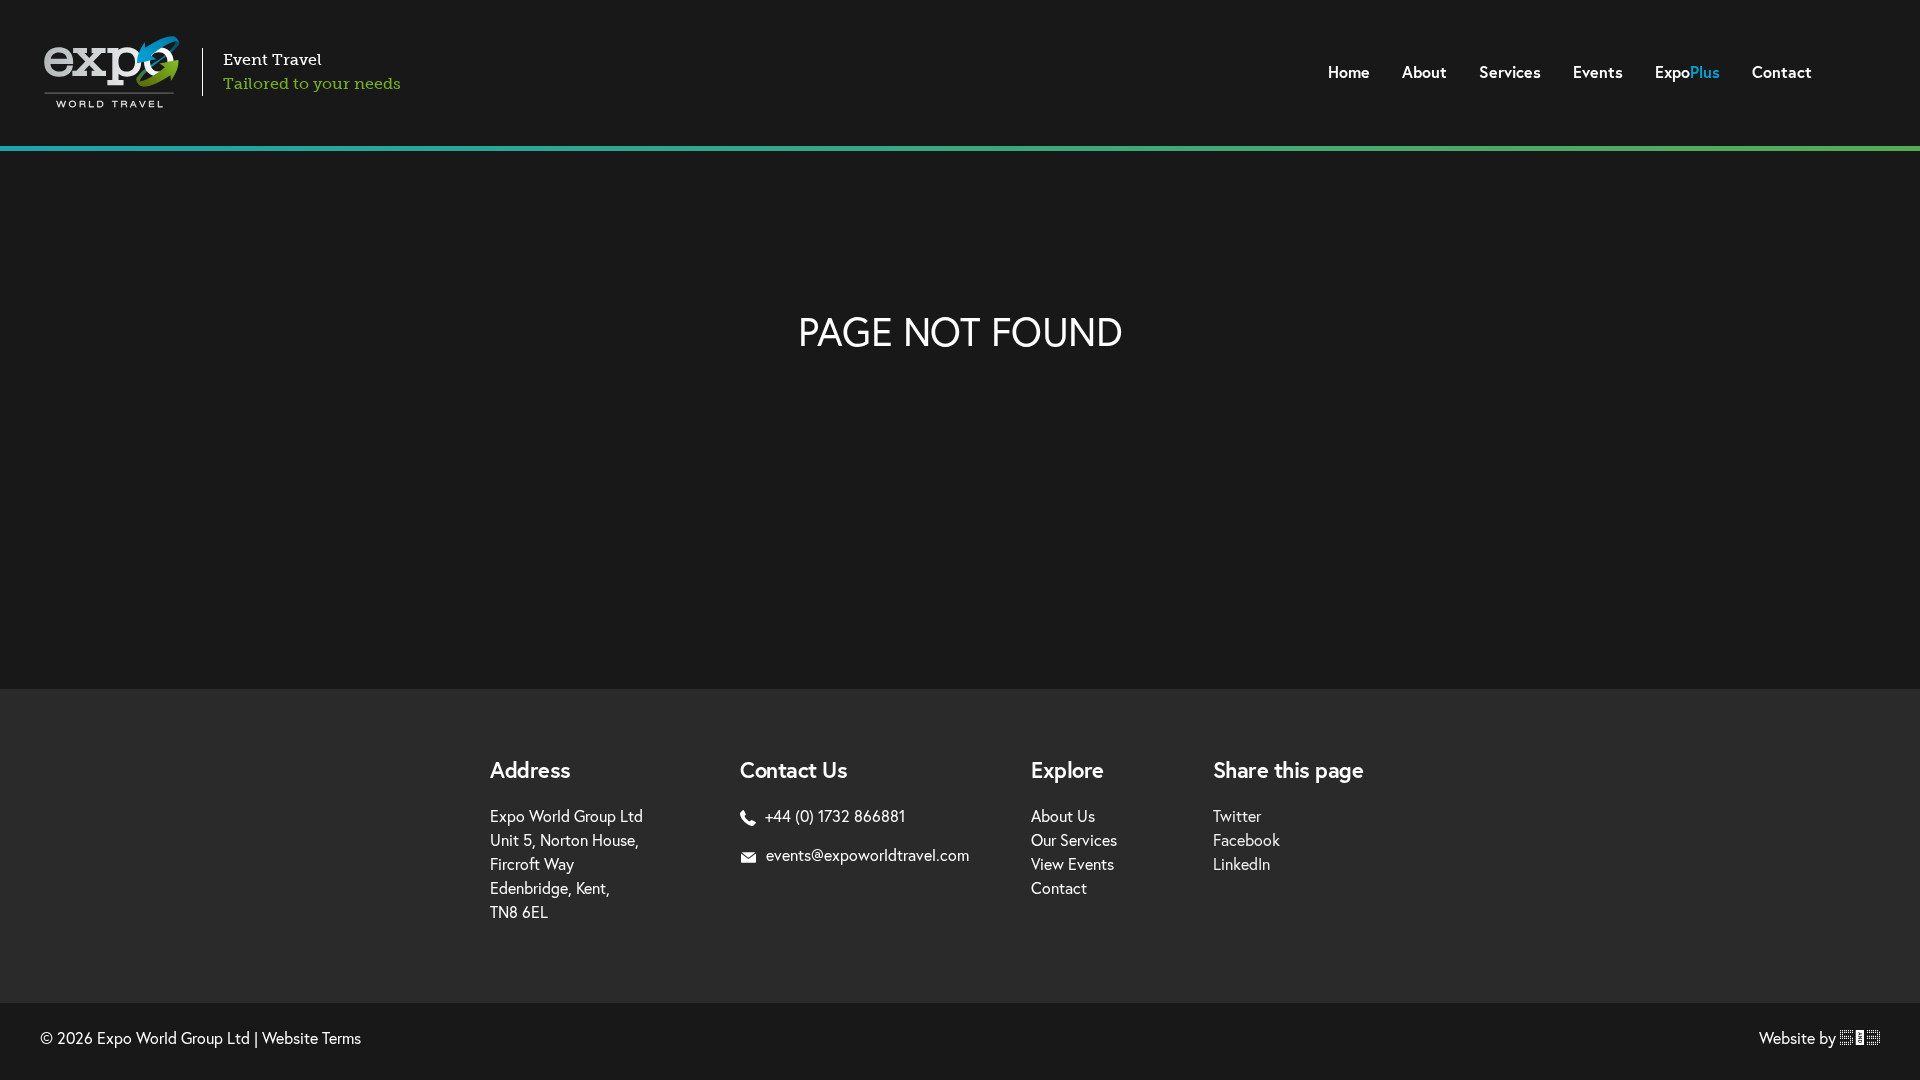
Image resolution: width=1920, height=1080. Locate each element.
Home (1349, 72)
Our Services (1074, 839)
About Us (1063, 815)
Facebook (1246, 839)
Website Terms (311, 1037)
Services (1510, 72)
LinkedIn (1241, 863)
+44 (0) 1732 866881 (835, 815)
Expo (1687, 72)
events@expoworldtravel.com (867, 854)
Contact (1782, 72)
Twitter (1237, 815)
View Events (1072, 863)
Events (1598, 72)
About (1424, 72)
